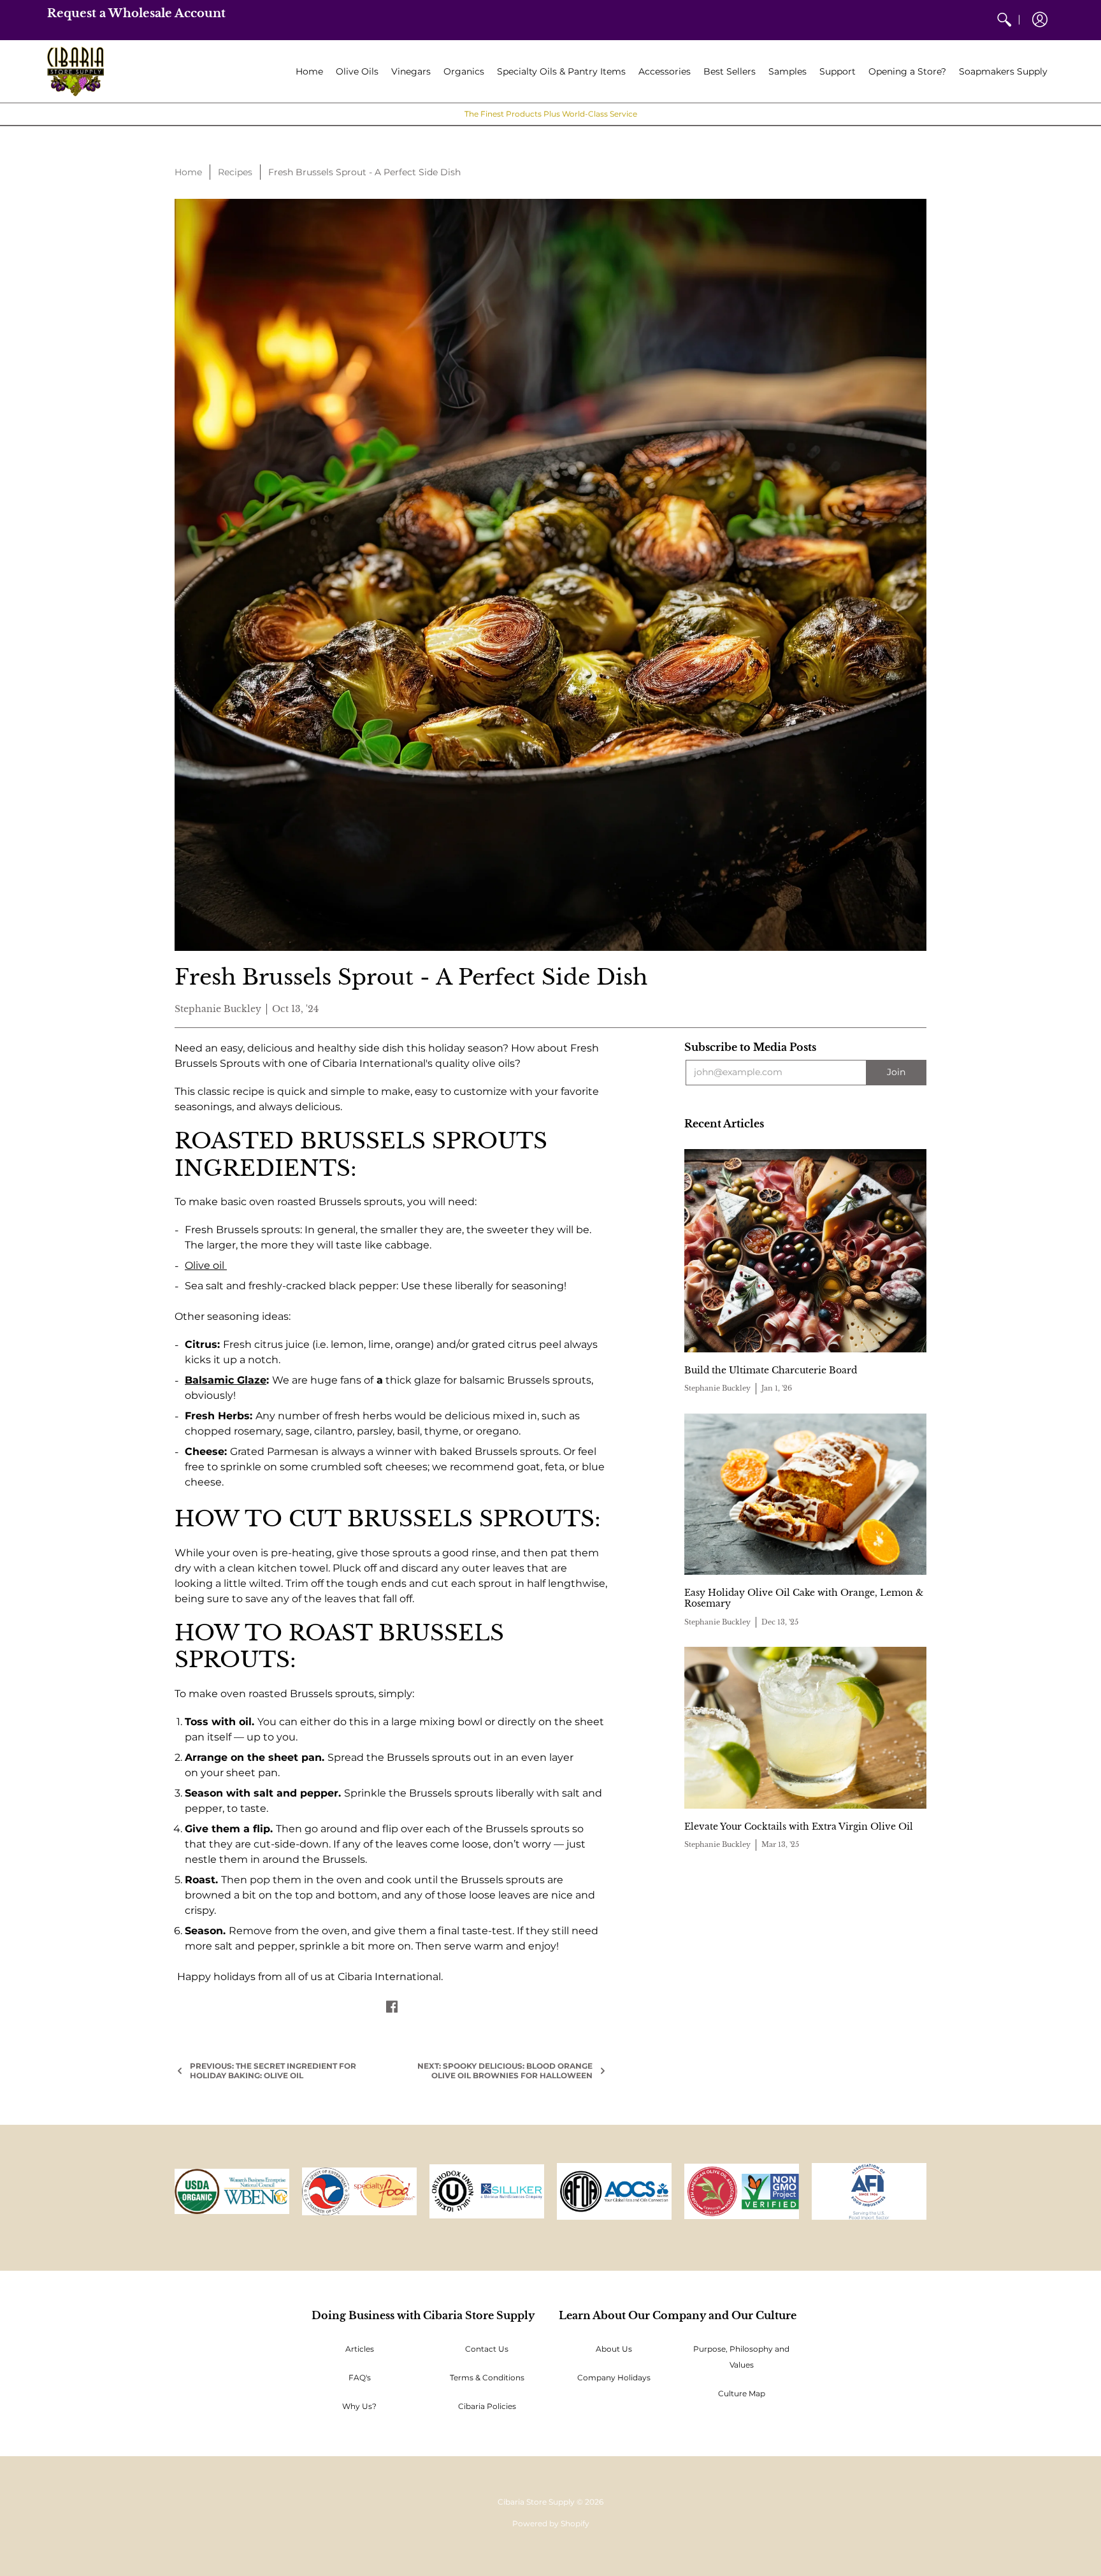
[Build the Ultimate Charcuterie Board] (805, 1251)
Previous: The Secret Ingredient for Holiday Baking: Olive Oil (273, 2071)
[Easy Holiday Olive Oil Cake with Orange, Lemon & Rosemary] (805, 1494)
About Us (614, 2349)
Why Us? (359, 2406)
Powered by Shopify (551, 2523)
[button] (1040, 20)
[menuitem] (1004, 20)
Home (188, 172)
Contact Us (487, 2349)
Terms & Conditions (487, 2377)
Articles (360, 2349)
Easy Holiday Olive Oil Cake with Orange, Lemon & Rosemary (804, 1598)
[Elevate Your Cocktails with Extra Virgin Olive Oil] (805, 1727)
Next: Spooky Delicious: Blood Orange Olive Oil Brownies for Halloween (505, 2071)
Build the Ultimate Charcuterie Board (771, 1370)
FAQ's (360, 2377)
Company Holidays (614, 2377)
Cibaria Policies (487, 2406)
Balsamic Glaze (226, 1380)
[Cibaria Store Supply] (76, 72)
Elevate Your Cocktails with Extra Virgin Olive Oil (799, 1827)
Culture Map (742, 2393)
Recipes (235, 172)
